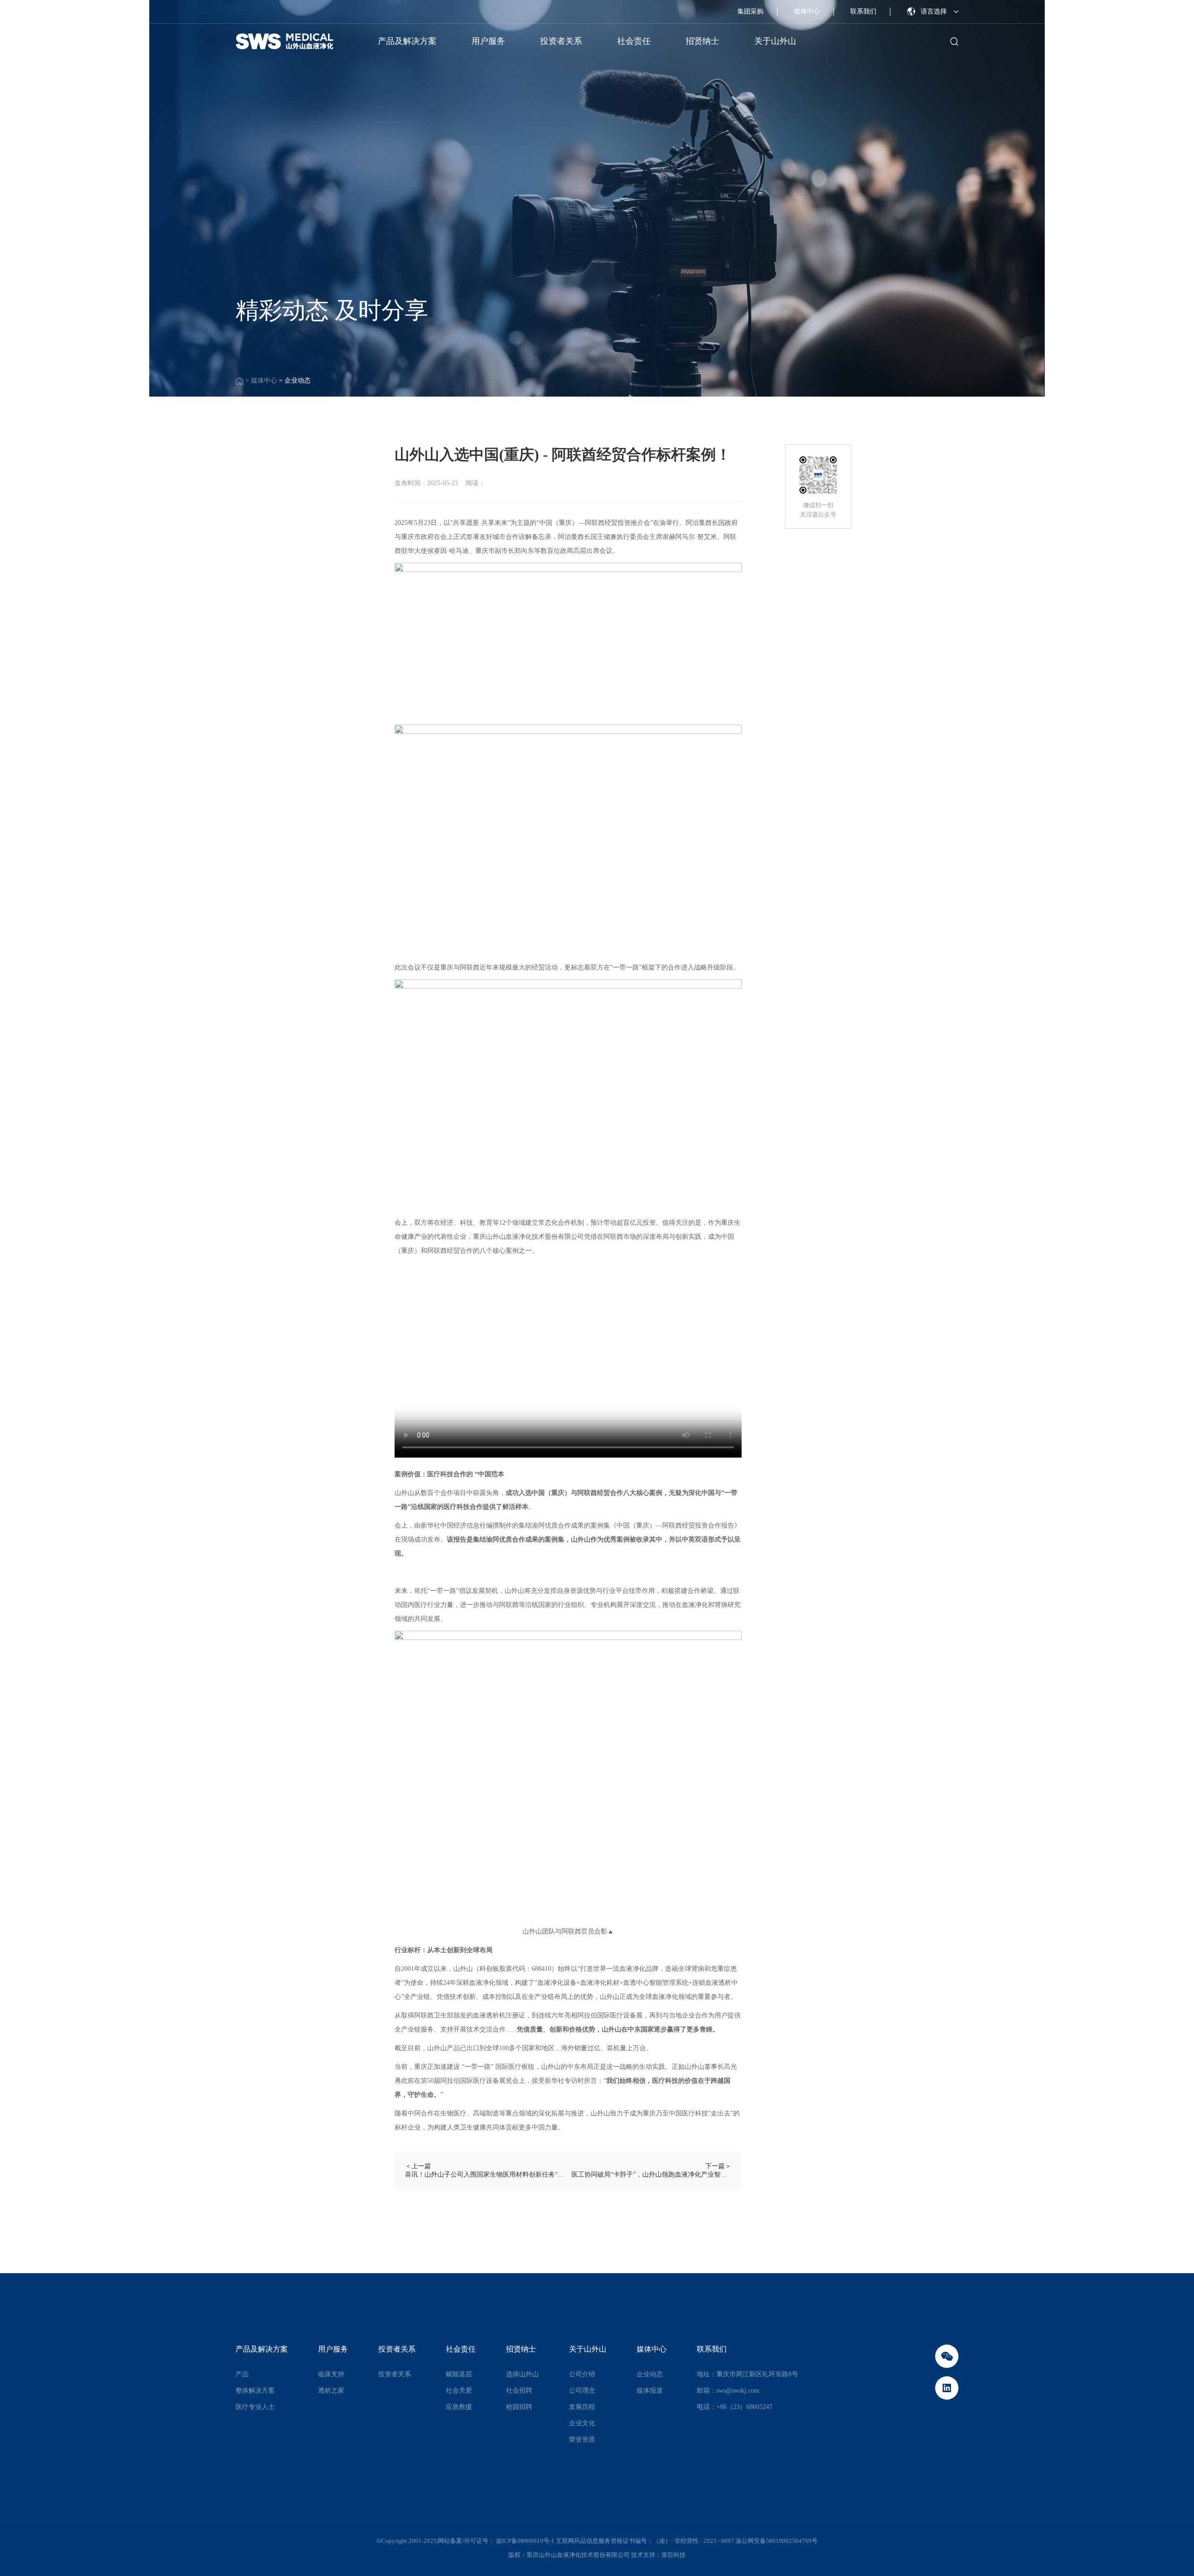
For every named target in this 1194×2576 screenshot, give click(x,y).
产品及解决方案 (407, 41)
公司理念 (582, 2391)
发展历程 (582, 2407)
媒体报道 (650, 2391)
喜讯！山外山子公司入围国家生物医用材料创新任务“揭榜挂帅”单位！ (485, 2175)
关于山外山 (775, 41)
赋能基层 (459, 2374)
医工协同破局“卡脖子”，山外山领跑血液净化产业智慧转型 (651, 2175)
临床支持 (331, 2374)
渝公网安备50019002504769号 (777, 2541)
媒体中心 (807, 11)
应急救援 (459, 2407)
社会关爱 (459, 2391)
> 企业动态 (295, 380)
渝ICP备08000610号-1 (526, 2541)
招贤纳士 (702, 41)
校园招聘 (519, 2407)
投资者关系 (561, 41)
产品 (242, 2374)
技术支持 (643, 2555)
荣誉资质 (582, 2440)
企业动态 (650, 2374)
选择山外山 (522, 2374)
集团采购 (750, 11)
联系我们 (863, 11)
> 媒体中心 (262, 380)
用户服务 (488, 41)
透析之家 (331, 2391)
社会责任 (634, 41)
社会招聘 (519, 2391)
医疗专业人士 (255, 2407)
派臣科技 (673, 2555)
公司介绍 (582, 2374)
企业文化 (582, 2423)
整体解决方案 (255, 2391)
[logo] (285, 42)
